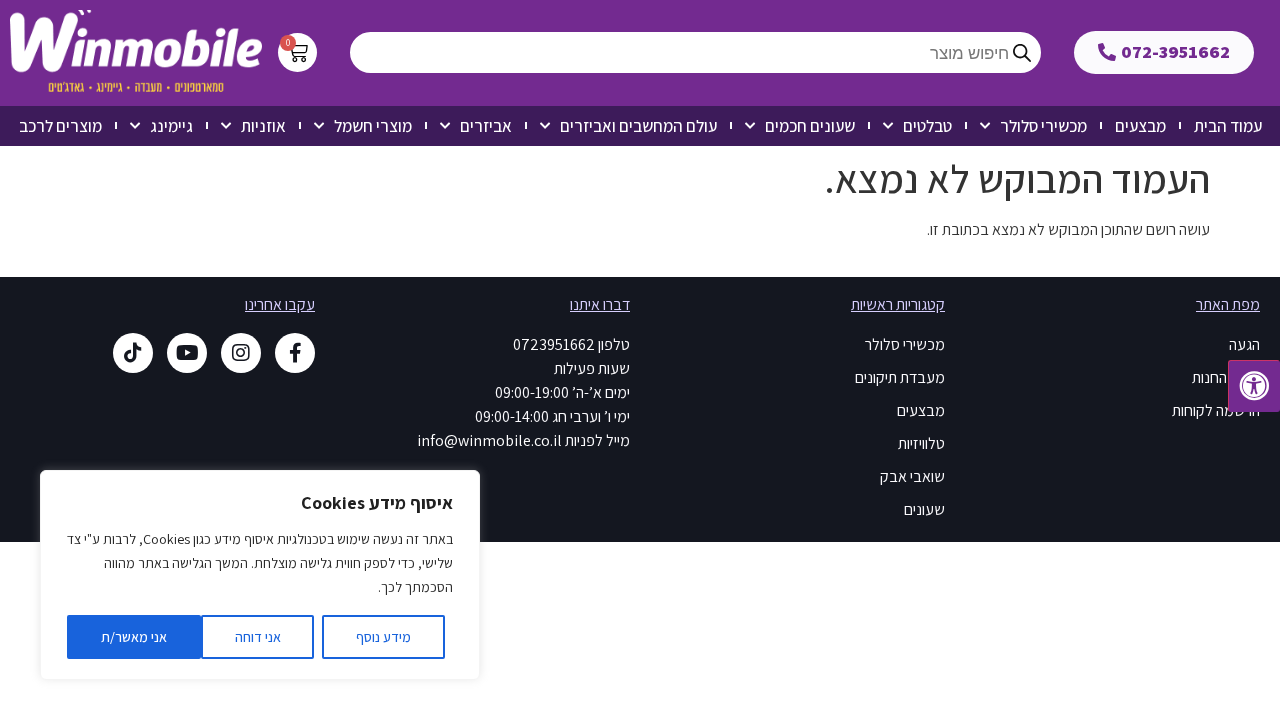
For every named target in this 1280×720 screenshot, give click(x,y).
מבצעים (1140, 126)
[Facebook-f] (295, 353)
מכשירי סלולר (1043, 126)
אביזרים (486, 126)
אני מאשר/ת (134, 637)
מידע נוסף (383, 637)
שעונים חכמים (810, 126)
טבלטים (927, 126)
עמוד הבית (1228, 126)
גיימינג (171, 126)
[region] (260, 575)
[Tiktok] (133, 353)
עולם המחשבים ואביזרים (638, 126)
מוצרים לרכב (60, 126)
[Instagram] (241, 353)
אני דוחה (258, 637)
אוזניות (263, 126)
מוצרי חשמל (373, 126)
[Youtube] (187, 353)
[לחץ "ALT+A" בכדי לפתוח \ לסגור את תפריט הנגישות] (1254, 386)
